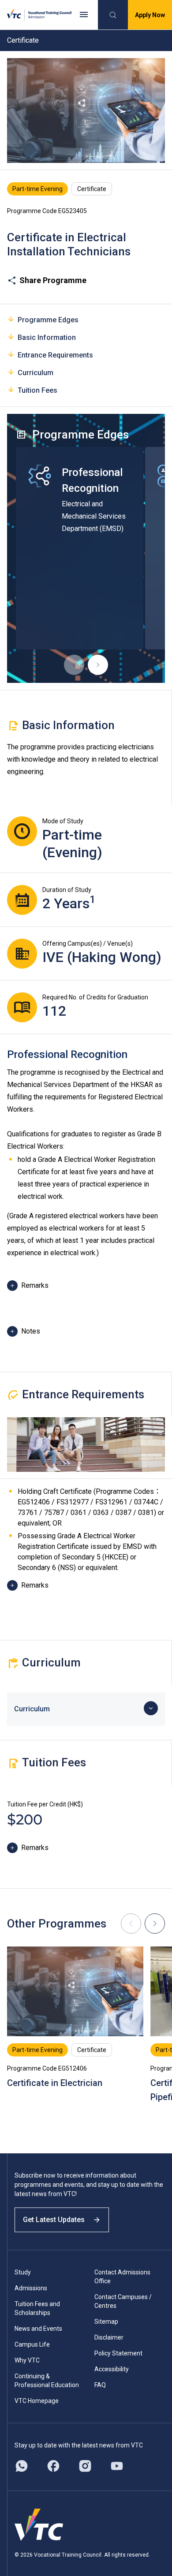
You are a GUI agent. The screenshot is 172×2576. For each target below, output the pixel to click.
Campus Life (32, 2344)
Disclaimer (109, 2337)
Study (23, 2272)
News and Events (38, 2329)
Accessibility (112, 2369)
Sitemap (106, 2322)
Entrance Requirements (55, 355)
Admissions (31, 2288)
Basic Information (47, 337)
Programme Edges (48, 320)
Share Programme (53, 280)
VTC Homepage (37, 2401)
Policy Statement (118, 2353)
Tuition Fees (37, 390)
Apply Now (150, 15)
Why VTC (27, 2360)
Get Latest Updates (54, 2220)
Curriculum (36, 373)
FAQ (100, 2385)
